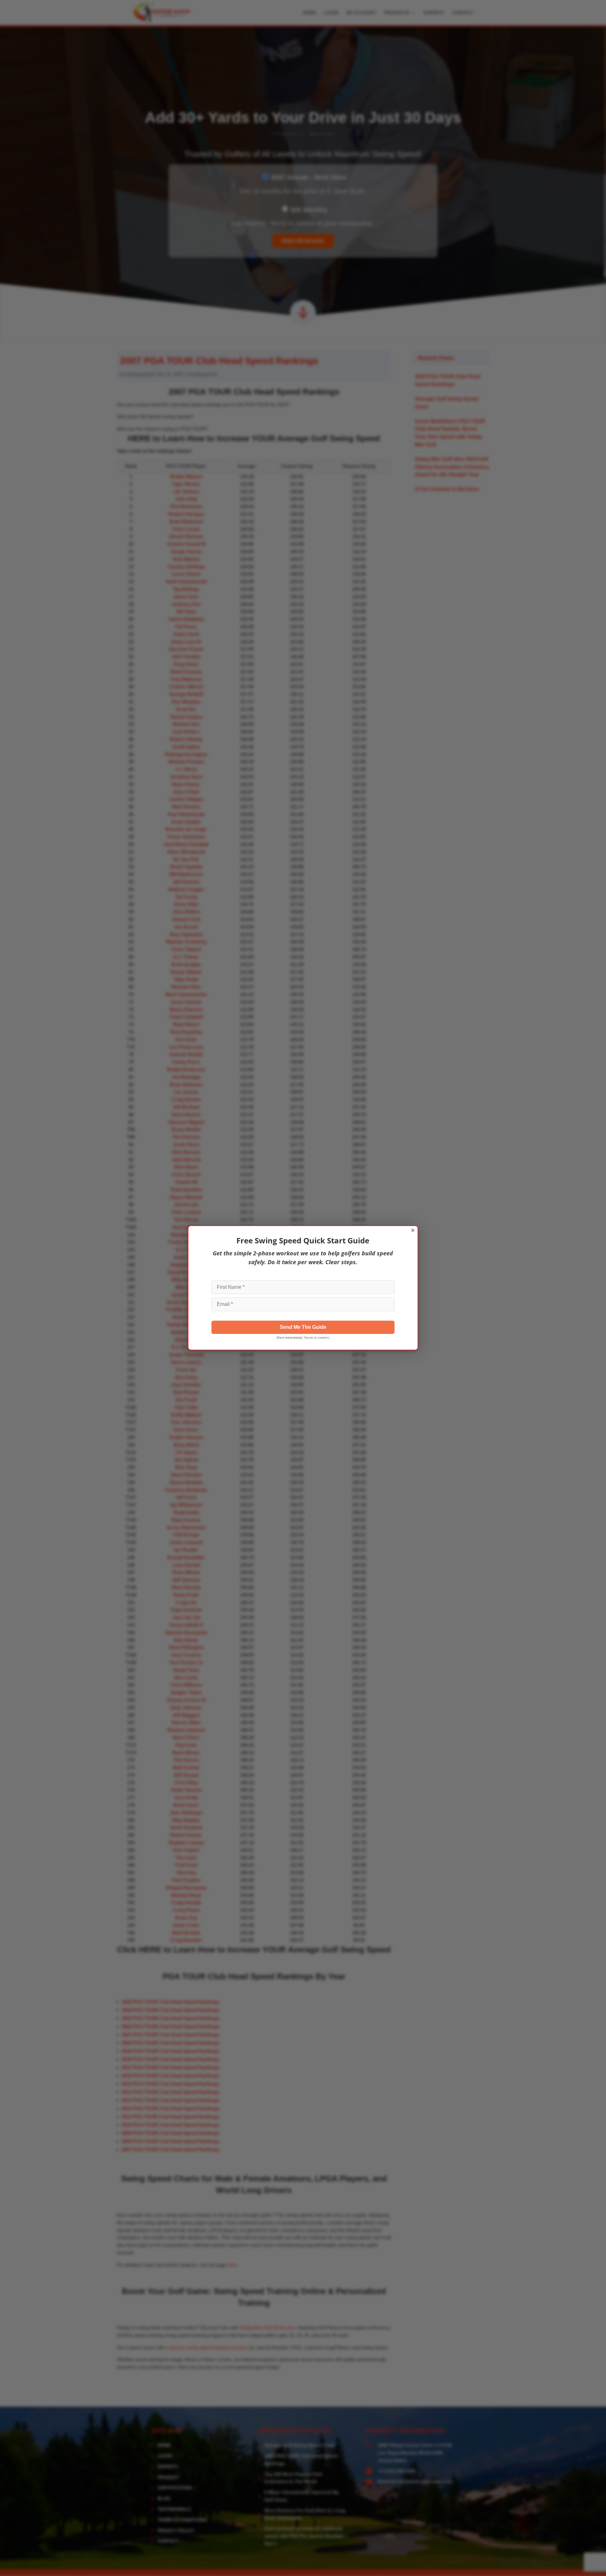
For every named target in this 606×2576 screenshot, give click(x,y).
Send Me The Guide (303, 1327)
